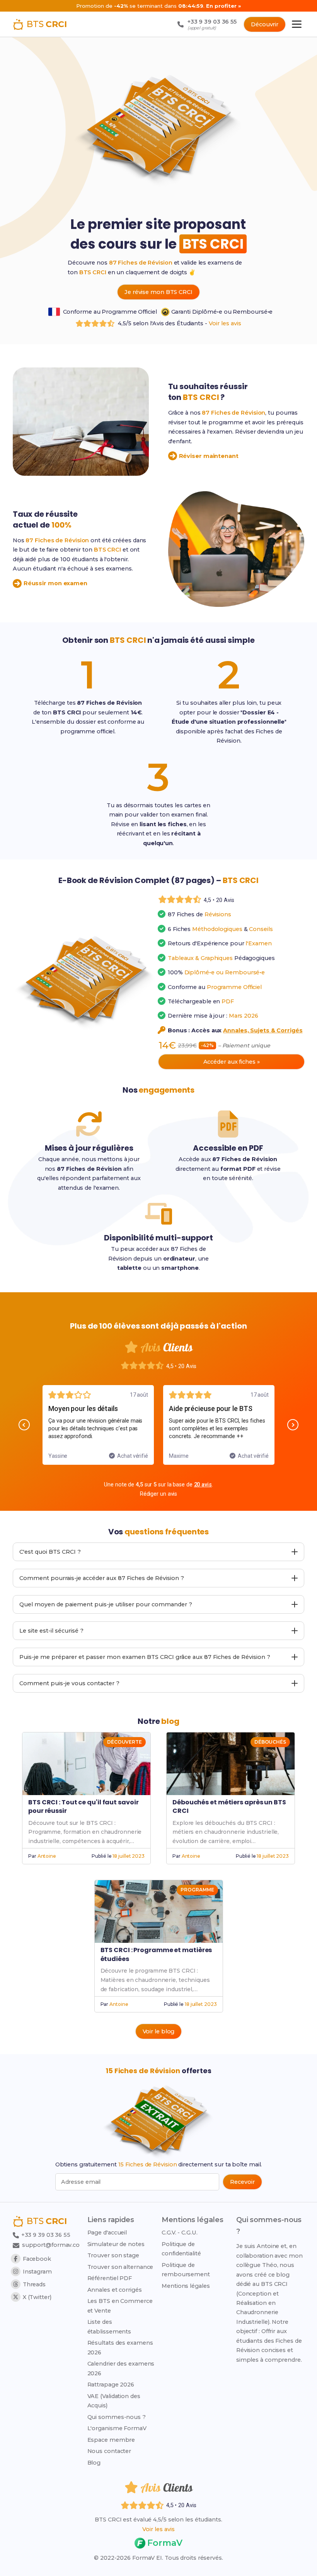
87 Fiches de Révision (141, 263)
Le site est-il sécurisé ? (51, 1631)
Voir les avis (225, 323)
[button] (24, 1425)
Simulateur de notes (116, 2244)
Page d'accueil (107, 2233)
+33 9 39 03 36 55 (45, 2235)
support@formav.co (51, 2245)
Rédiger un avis (159, 1494)
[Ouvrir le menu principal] (297, 24)
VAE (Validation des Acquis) (114, 2401)
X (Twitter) (37, 2297)
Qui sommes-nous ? (117, 2417)
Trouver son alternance (120, 2267)
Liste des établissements (109, 2327)
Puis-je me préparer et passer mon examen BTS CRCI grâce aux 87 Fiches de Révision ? (145, 1657)
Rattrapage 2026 (111, 2385)
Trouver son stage (113, 2255)
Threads (34, 2284)
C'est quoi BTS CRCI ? (50, 1552)
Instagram (37, 2272)
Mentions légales (186, 2286)
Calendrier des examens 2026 (121, 2368)
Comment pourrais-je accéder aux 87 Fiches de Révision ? (102, 1578)
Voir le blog (159, 2031)
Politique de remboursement (186, 2270)
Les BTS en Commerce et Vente (120, 2306)
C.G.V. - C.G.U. (180, 2233)
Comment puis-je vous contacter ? (69, 1683)
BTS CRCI (93, 272)
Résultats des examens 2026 (120, 2347)
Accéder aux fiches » (232, 1062)
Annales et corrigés (115, 2290)
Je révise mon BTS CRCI (158, 292)
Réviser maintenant (209, 456)
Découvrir (265, 24)
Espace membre (111, 2440)
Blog (94, 2463)
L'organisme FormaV (117, 2428)
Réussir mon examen (55, 583)
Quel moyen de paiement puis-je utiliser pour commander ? (106, 1604)
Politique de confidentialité (181, 2249)
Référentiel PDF (110, 2278)
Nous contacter (109, 2451)
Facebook (37, 2259)
